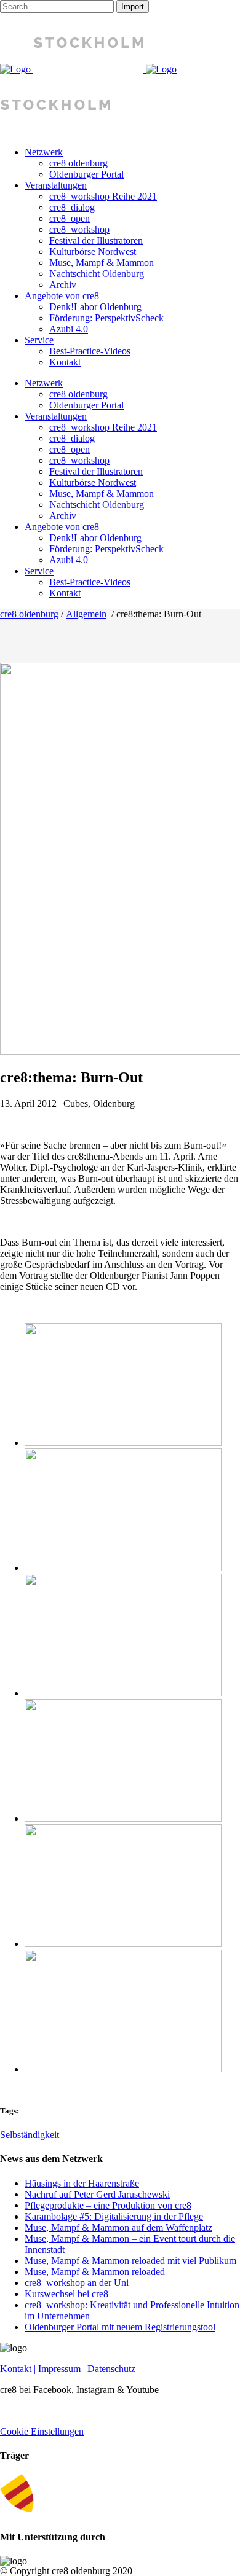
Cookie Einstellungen (42, 2431)
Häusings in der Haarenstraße (82, 2183)
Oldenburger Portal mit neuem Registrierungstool (120, 2327)
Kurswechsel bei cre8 (66, 2294)
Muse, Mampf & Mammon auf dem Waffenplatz (118, 2227)
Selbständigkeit (30, 2135)
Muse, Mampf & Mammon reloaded (95, 2272)
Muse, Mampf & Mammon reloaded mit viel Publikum (130, 2261)
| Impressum (56, 2369)
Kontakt (16, 2369)
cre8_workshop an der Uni (77, 2283)
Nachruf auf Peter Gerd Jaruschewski (97, 2194)
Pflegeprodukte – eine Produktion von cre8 (108, 2205)
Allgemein (86, 614)
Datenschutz (111, 2369)
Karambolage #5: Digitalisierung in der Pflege (114, 2216)
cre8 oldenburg (29, 614)
